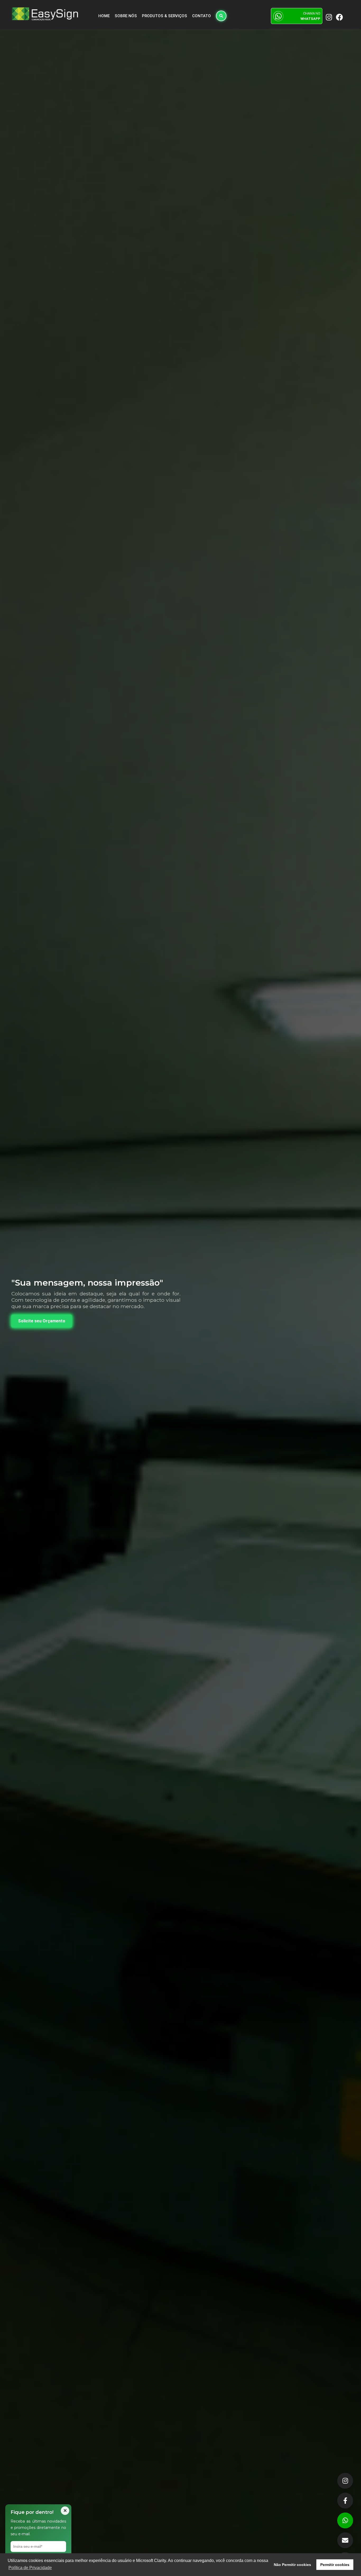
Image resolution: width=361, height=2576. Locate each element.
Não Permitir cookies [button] (292, 2565)
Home (104, 16)
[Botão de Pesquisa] (221, 16)
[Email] (345, 2540)
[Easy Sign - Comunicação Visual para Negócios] (45, 14)
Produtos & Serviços (165, 16)
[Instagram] (345, 2481)
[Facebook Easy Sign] (339, 17)
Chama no (310, 16)
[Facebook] (345, 2501)
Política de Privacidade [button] (30, 2568)
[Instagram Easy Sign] (328, 17)
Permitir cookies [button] (335, 2565)
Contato (202, 16)
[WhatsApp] (345, 2520)
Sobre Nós (126, 16)
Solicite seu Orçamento (42, 1321)
